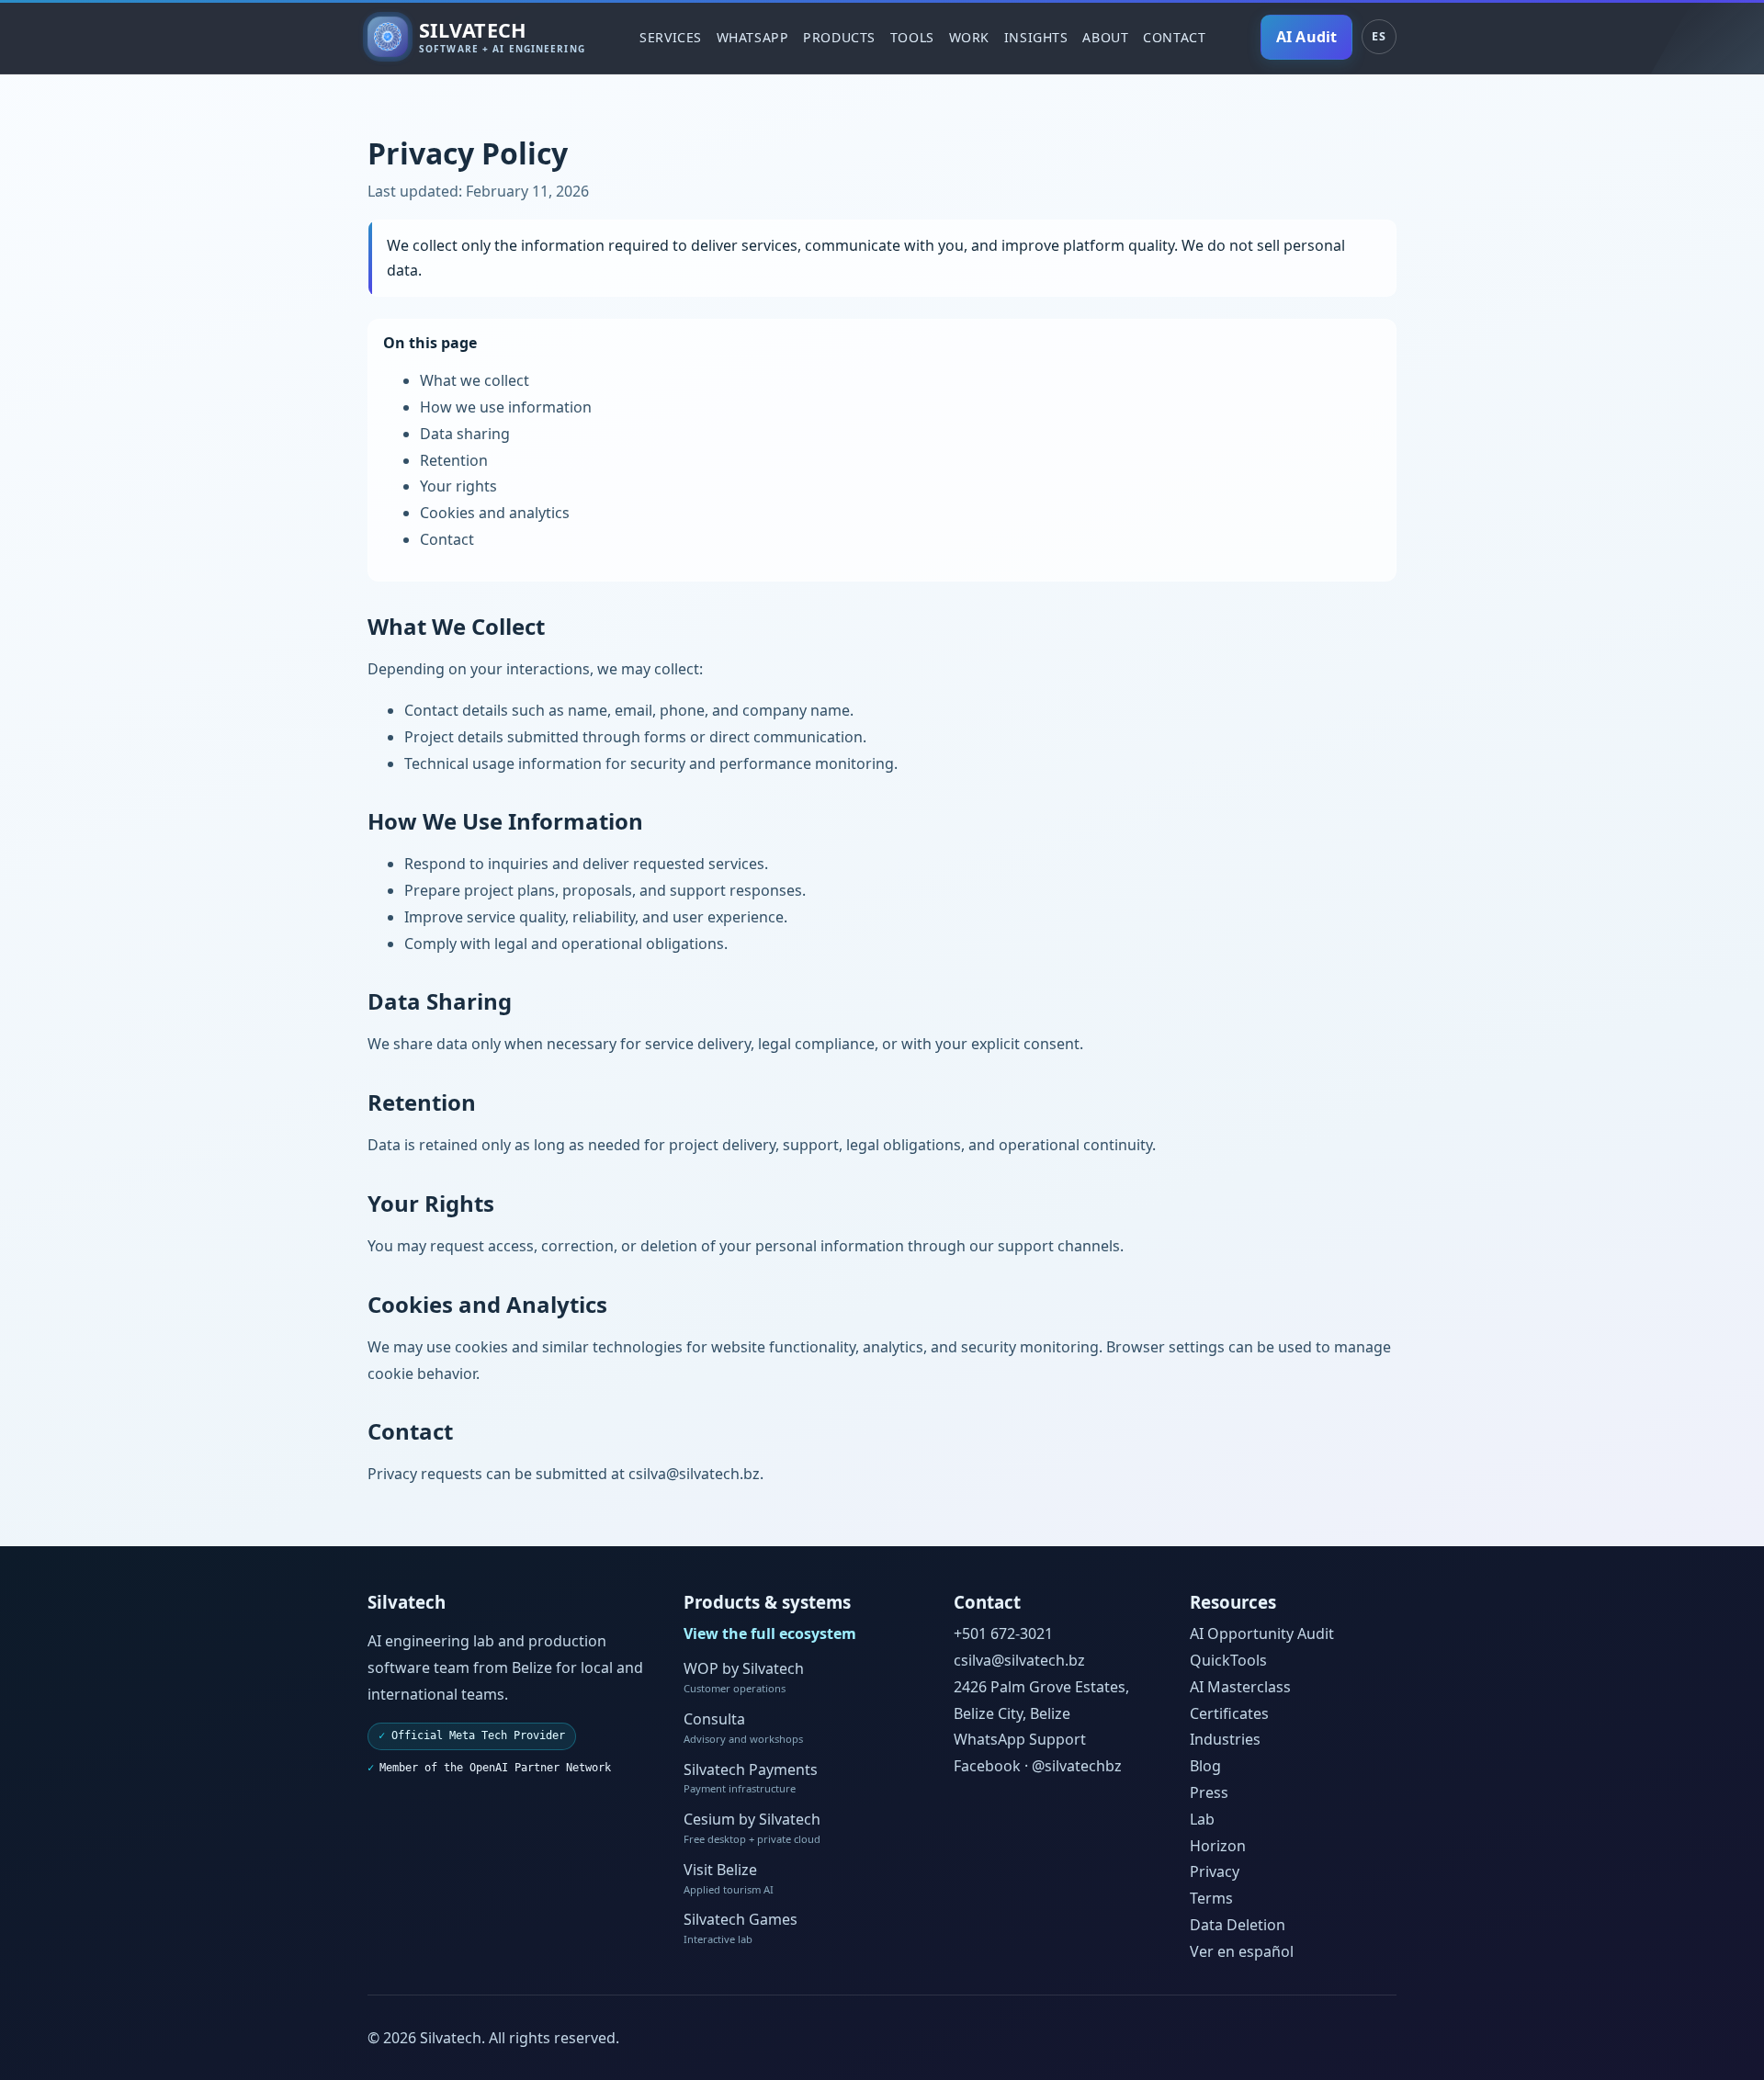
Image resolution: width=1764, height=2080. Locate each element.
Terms (1211, 1898)
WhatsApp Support (1020, 1739)
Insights (1036, 37)
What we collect (475, 380)
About (1105, 37)
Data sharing (465, 434)
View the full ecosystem (770, 1633)
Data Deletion (1238, 1925)
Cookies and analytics (495, 513)
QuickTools (1228, 1660)
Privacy (1215, 1871)
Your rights (458, 486)
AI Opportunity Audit (1262, 1633)
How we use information (506, 407)
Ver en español (1242, 1951)
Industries (1225, 1739)
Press (1209, 1792)
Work (969, 37)
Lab (1202, 1819)
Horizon (1218, 1846)
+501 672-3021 (1003, 1633)
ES (1379, 36)
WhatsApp (753, 37)
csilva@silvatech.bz (694, 1474)
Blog (1205, 1766)
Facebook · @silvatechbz (1038, 1766)
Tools (912, 37)
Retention (454, 460)
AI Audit (1306, 37)
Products (839, 37)
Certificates (1229, 1713)
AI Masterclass (1240, 1687)
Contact (1174, 37)
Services (671, 37)
